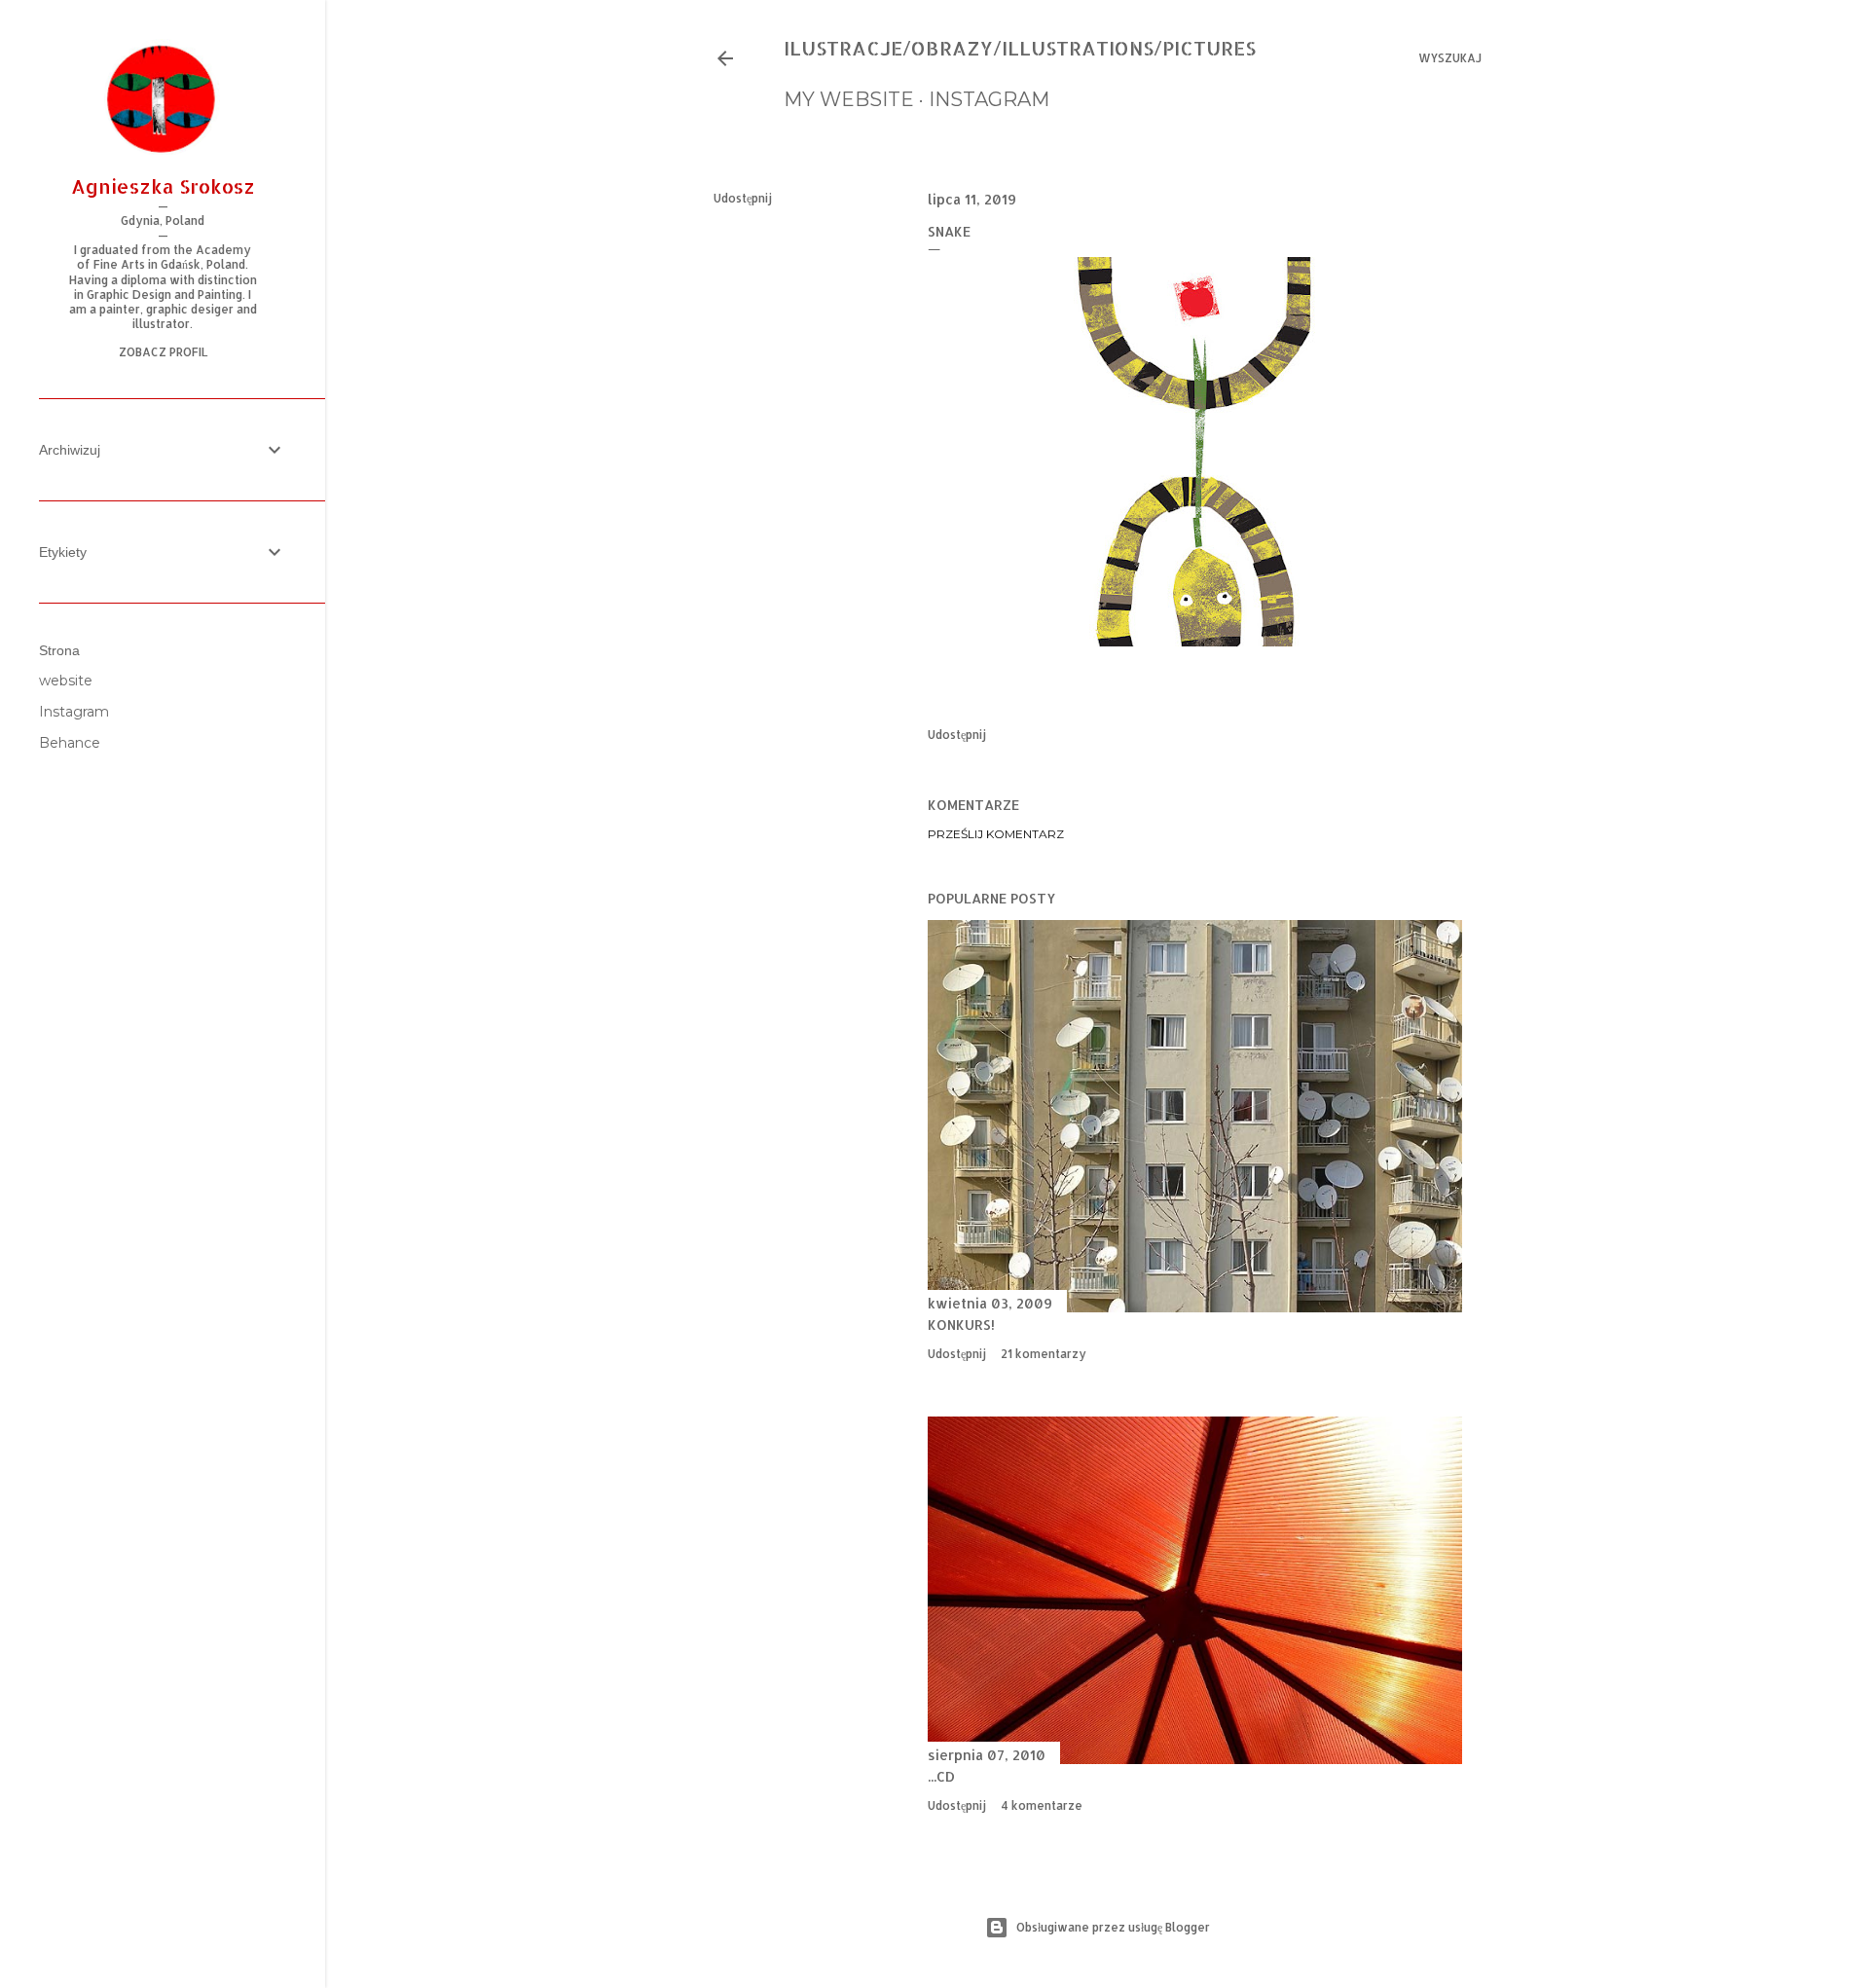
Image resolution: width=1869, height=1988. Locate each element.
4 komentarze (1042, 1805)
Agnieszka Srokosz (163, 186)
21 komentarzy (1044, 1354)
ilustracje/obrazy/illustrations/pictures (1020, 48)
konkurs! (961, 1325)
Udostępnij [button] (743, 198)
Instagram (74, 712)
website (66, 681)
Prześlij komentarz (996, 834)
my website (849, 99)
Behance (70, 743)
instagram (989, 99)
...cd (941, 1776)
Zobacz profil (163, 352)
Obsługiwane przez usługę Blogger (1113, 1927)
